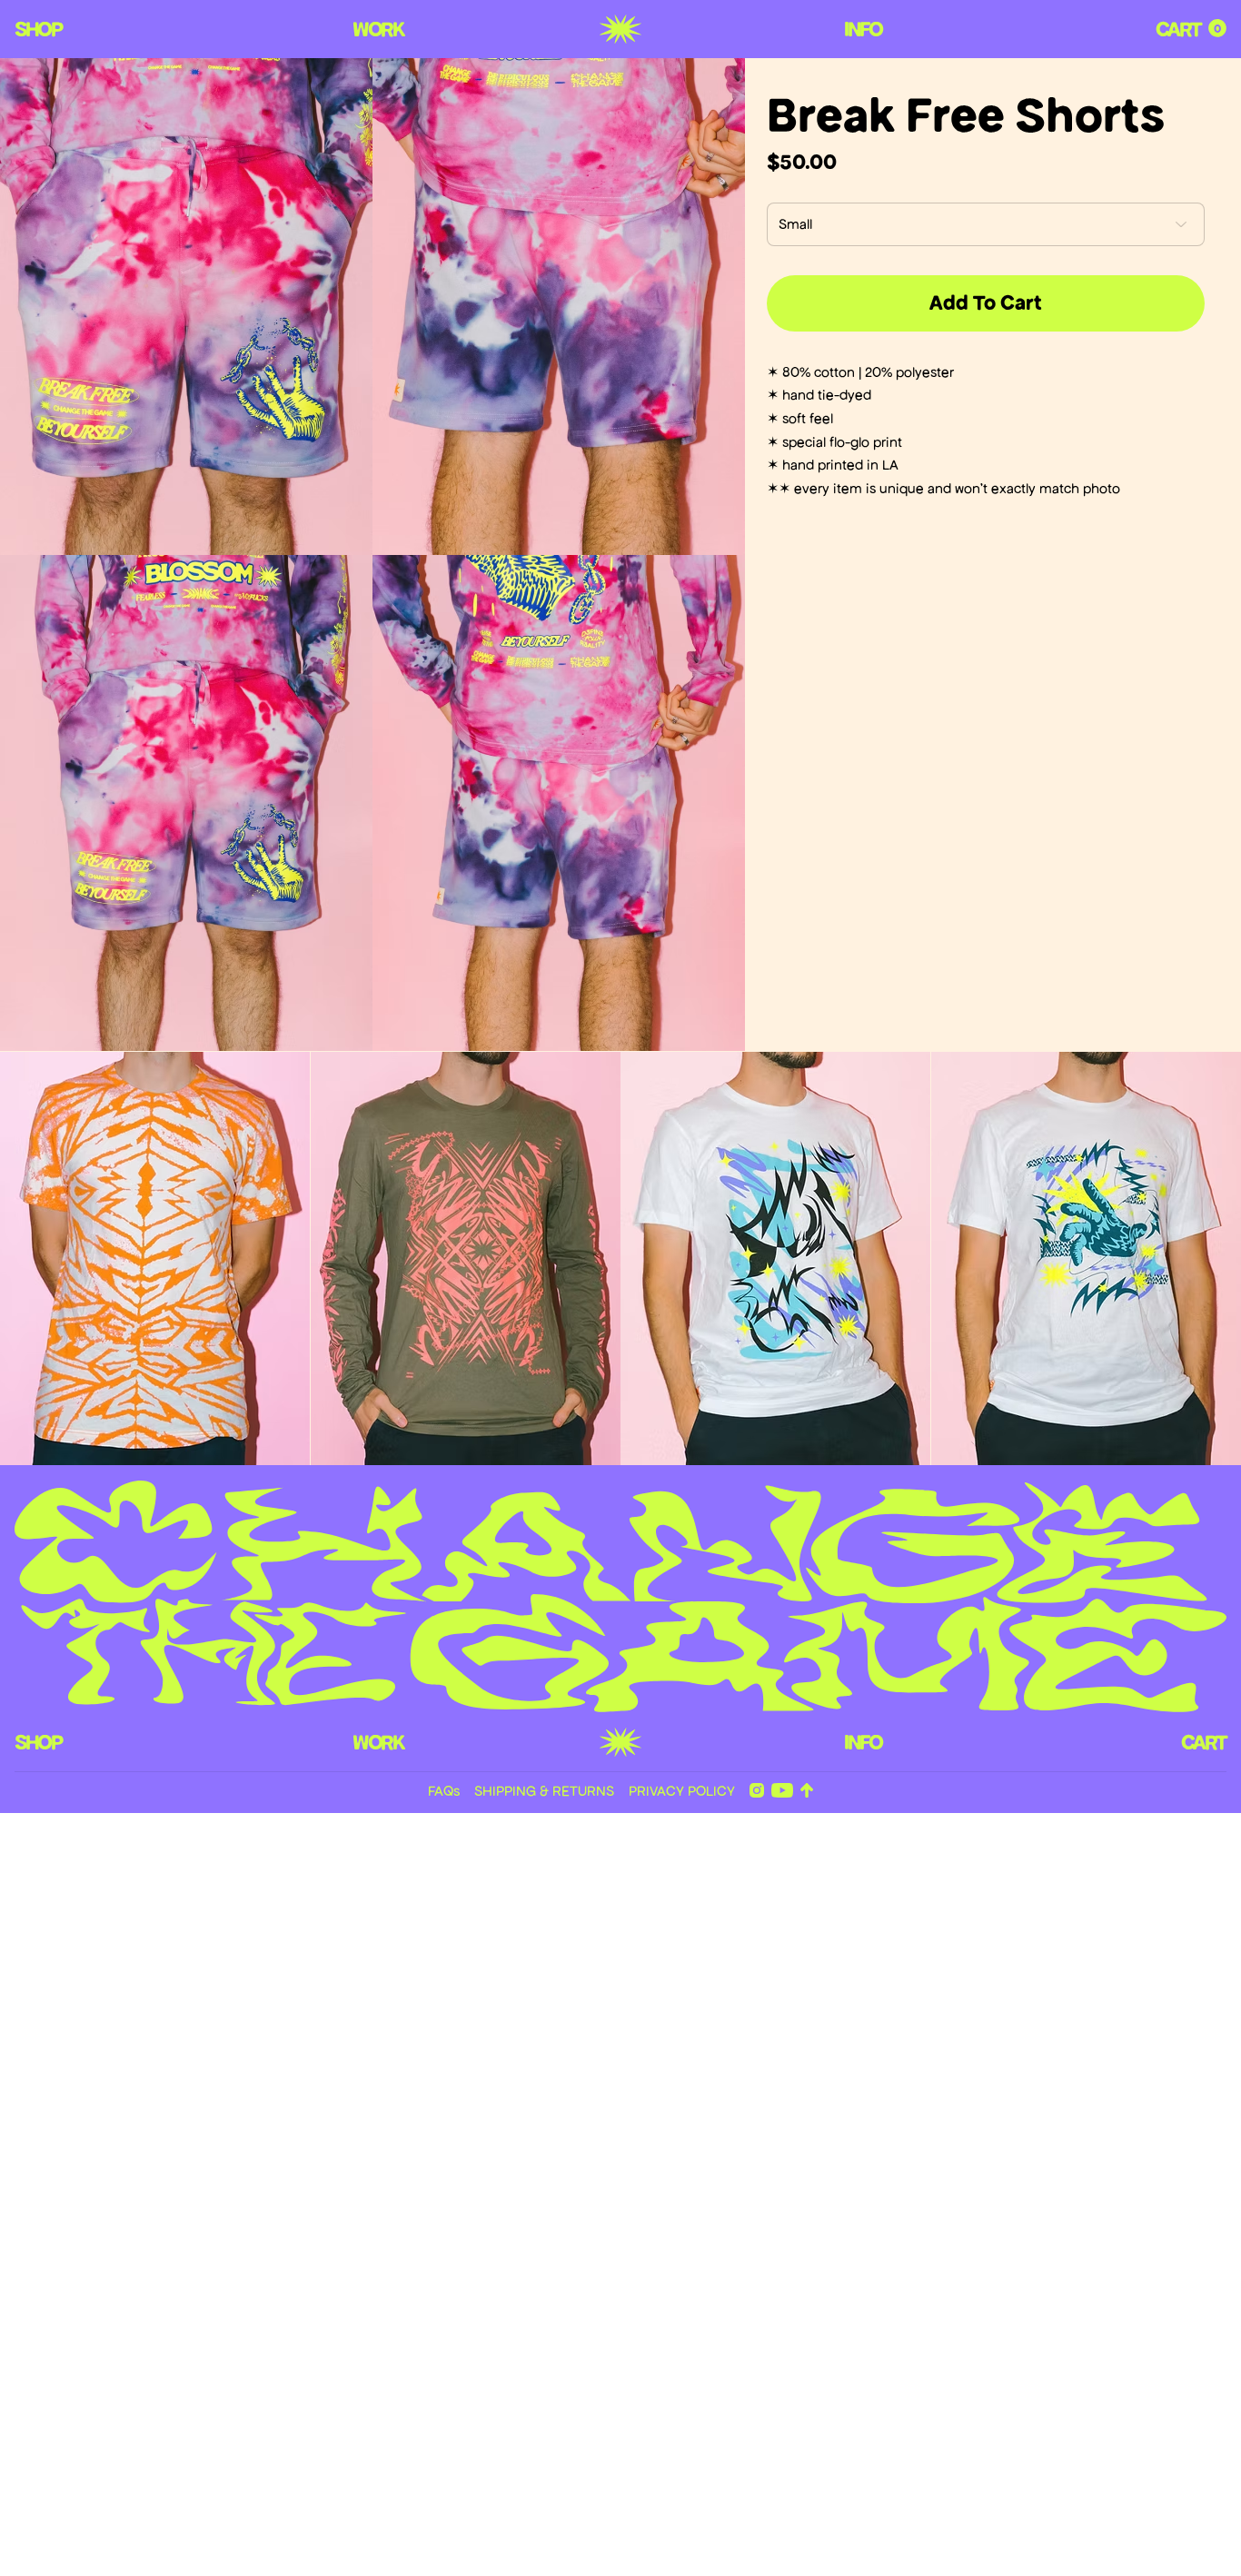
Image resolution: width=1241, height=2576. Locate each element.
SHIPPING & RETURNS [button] (544, 1791)
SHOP (38, 29)
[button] (1217, 28)
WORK (378, 29)
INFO (863, 29)
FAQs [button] (444, 1791)
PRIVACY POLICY (682, 1791)
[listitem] (155, 1258)
